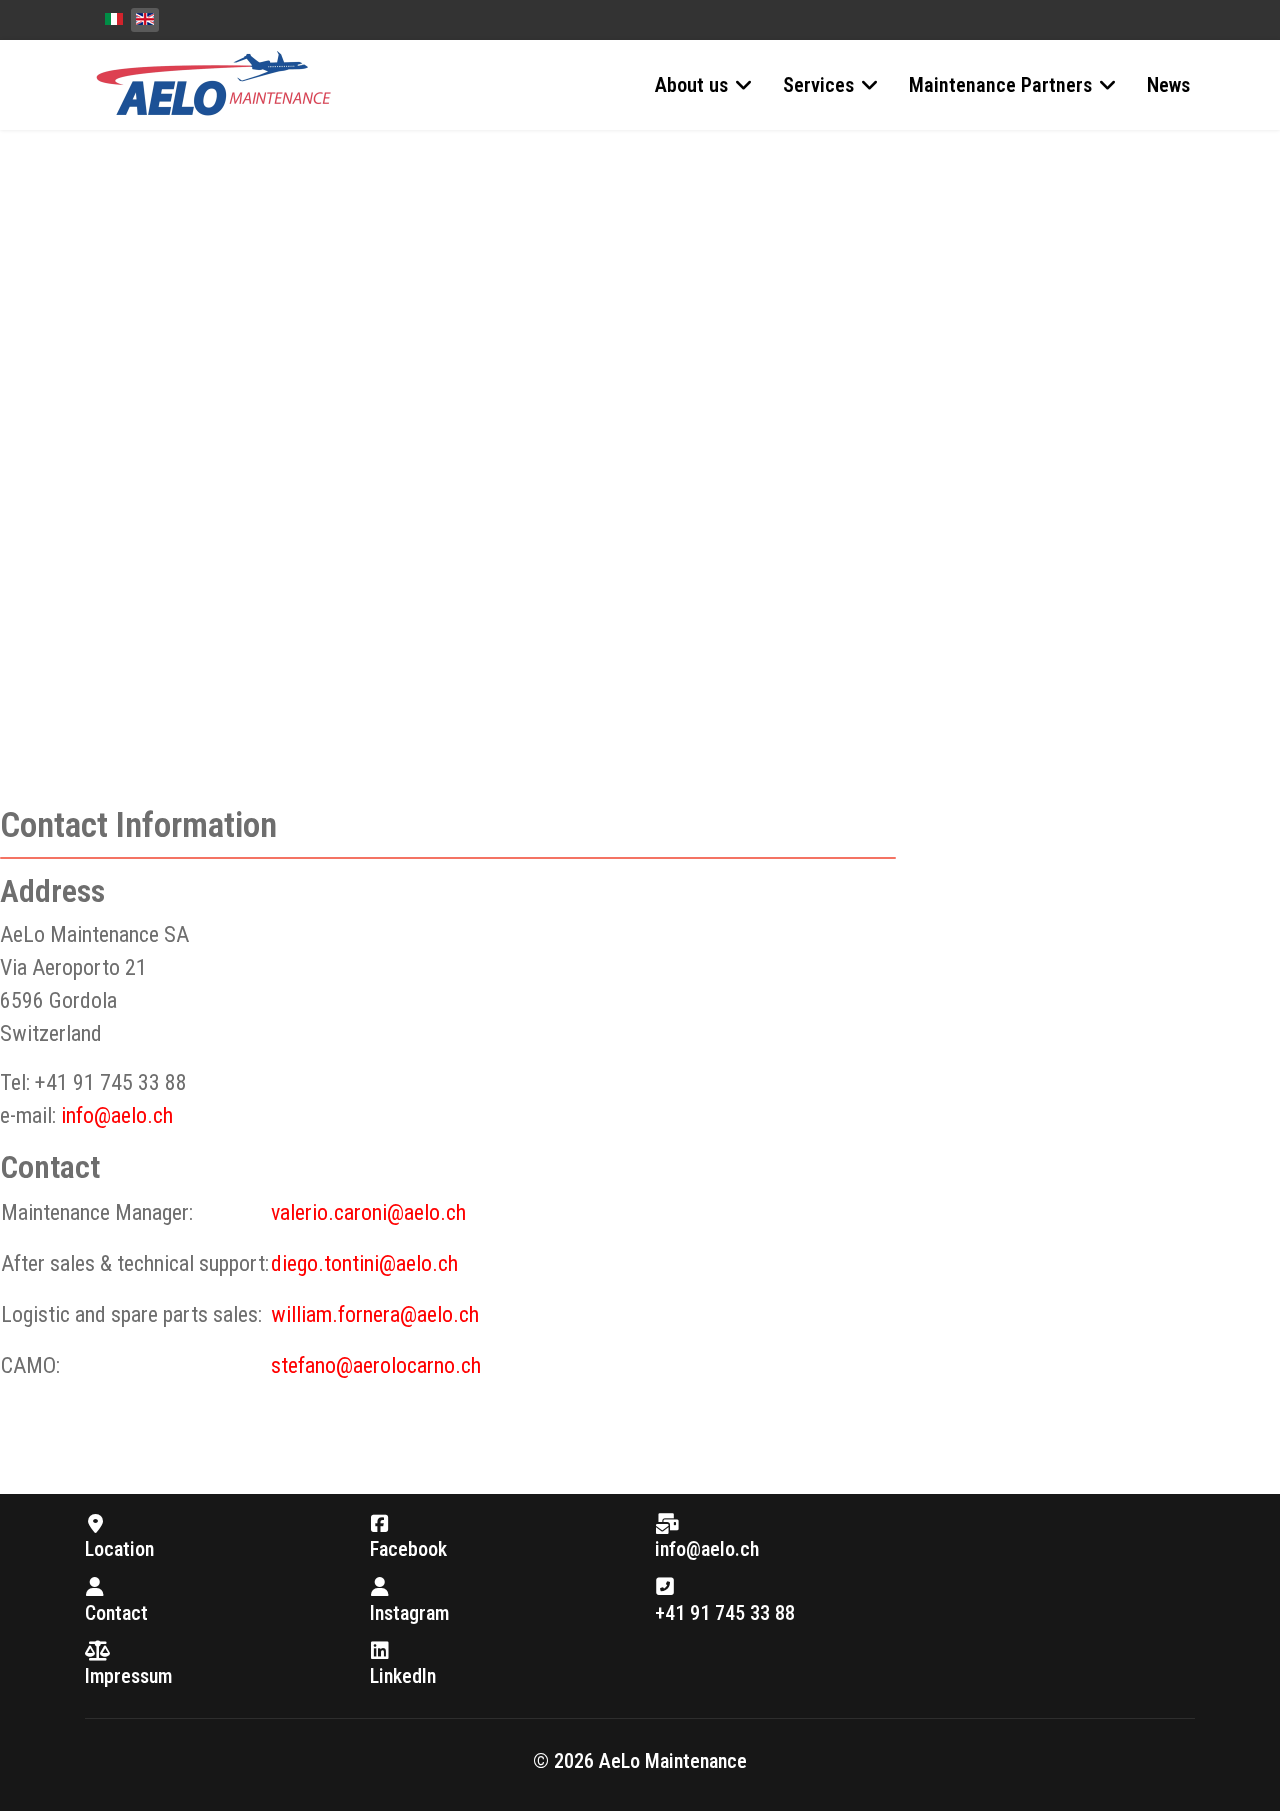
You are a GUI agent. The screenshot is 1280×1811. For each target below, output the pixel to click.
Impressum (128, 1676)
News (1168, 85)
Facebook (408, 1549)
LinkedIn (403, 1676)
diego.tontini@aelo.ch (364, 1263)
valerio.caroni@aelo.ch (368, 1212)
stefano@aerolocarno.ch (376, 1365)
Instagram (409, 1613)
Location (119, 1549)
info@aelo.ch (117, 1115)
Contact (116, 1613)
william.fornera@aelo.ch (375, 1314)
